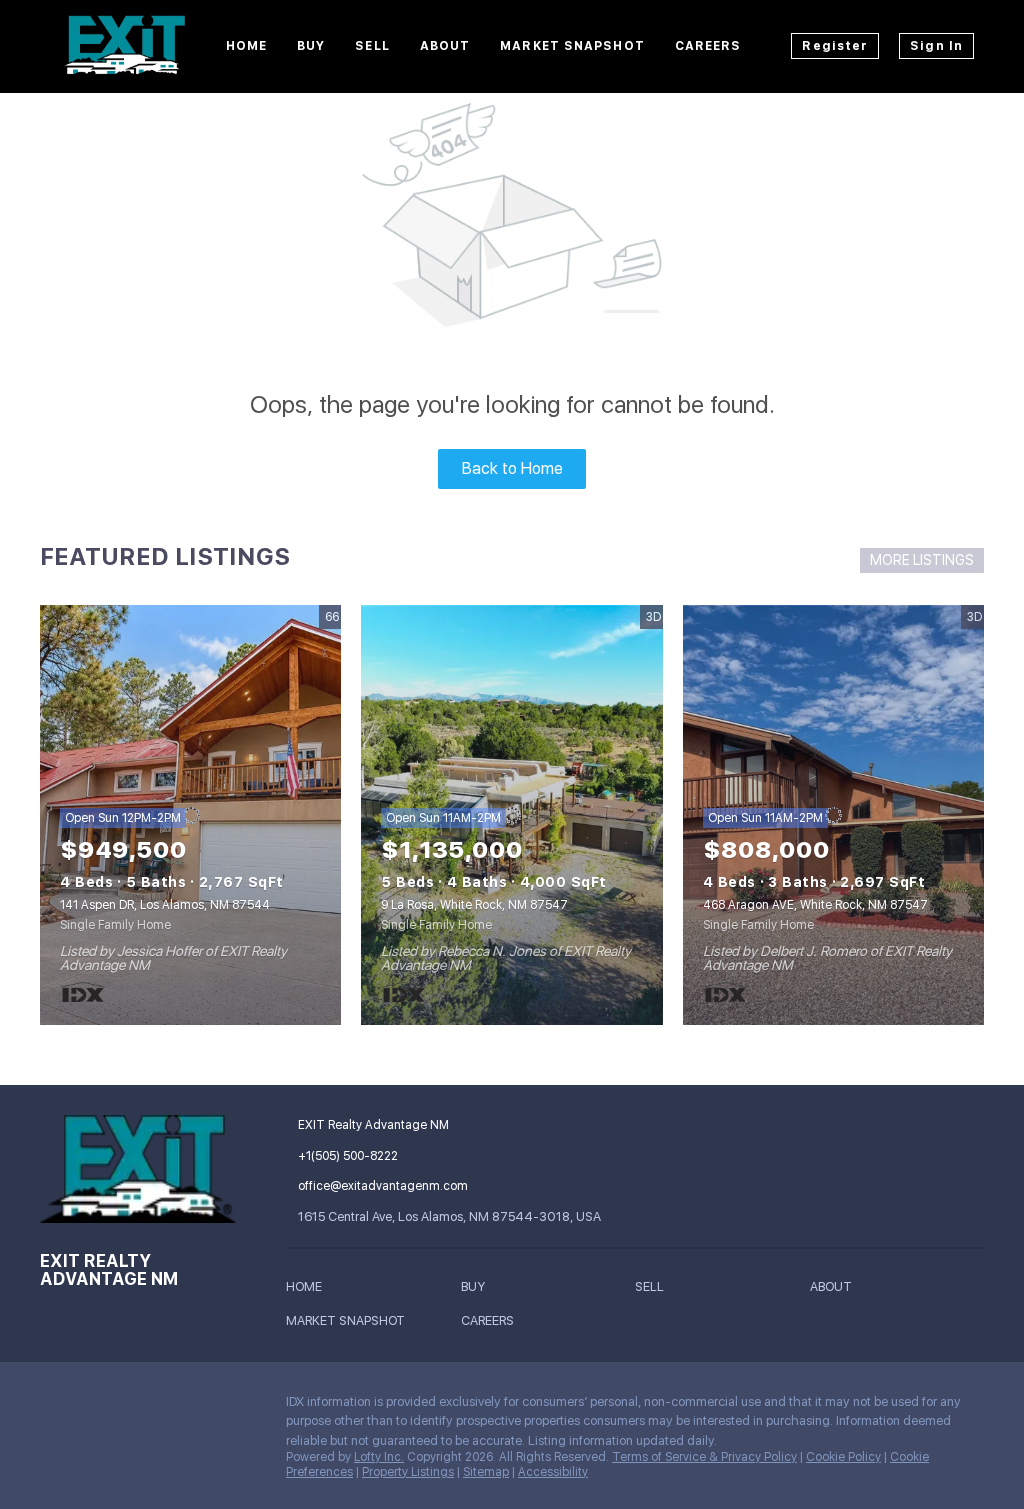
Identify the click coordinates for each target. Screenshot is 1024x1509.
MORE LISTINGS (922, 560)
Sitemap (486, 1472)
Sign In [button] (936, 46)
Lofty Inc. (379, 1457)
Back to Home (512, 468)
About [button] (445, 46)
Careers (708, 46)
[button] (309, 1289)
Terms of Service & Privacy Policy (704, 1457)
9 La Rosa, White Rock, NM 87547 (474, 905)
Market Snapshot (572, 46)
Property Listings (408, 1472)
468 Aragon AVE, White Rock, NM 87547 (815, 905)
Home (246, 46)
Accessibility (553, 1472)
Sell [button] (372, 46)
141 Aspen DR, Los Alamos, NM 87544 (165, 905)
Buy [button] (311, 46)
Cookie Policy (843, 1457)
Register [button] (835, 46)
